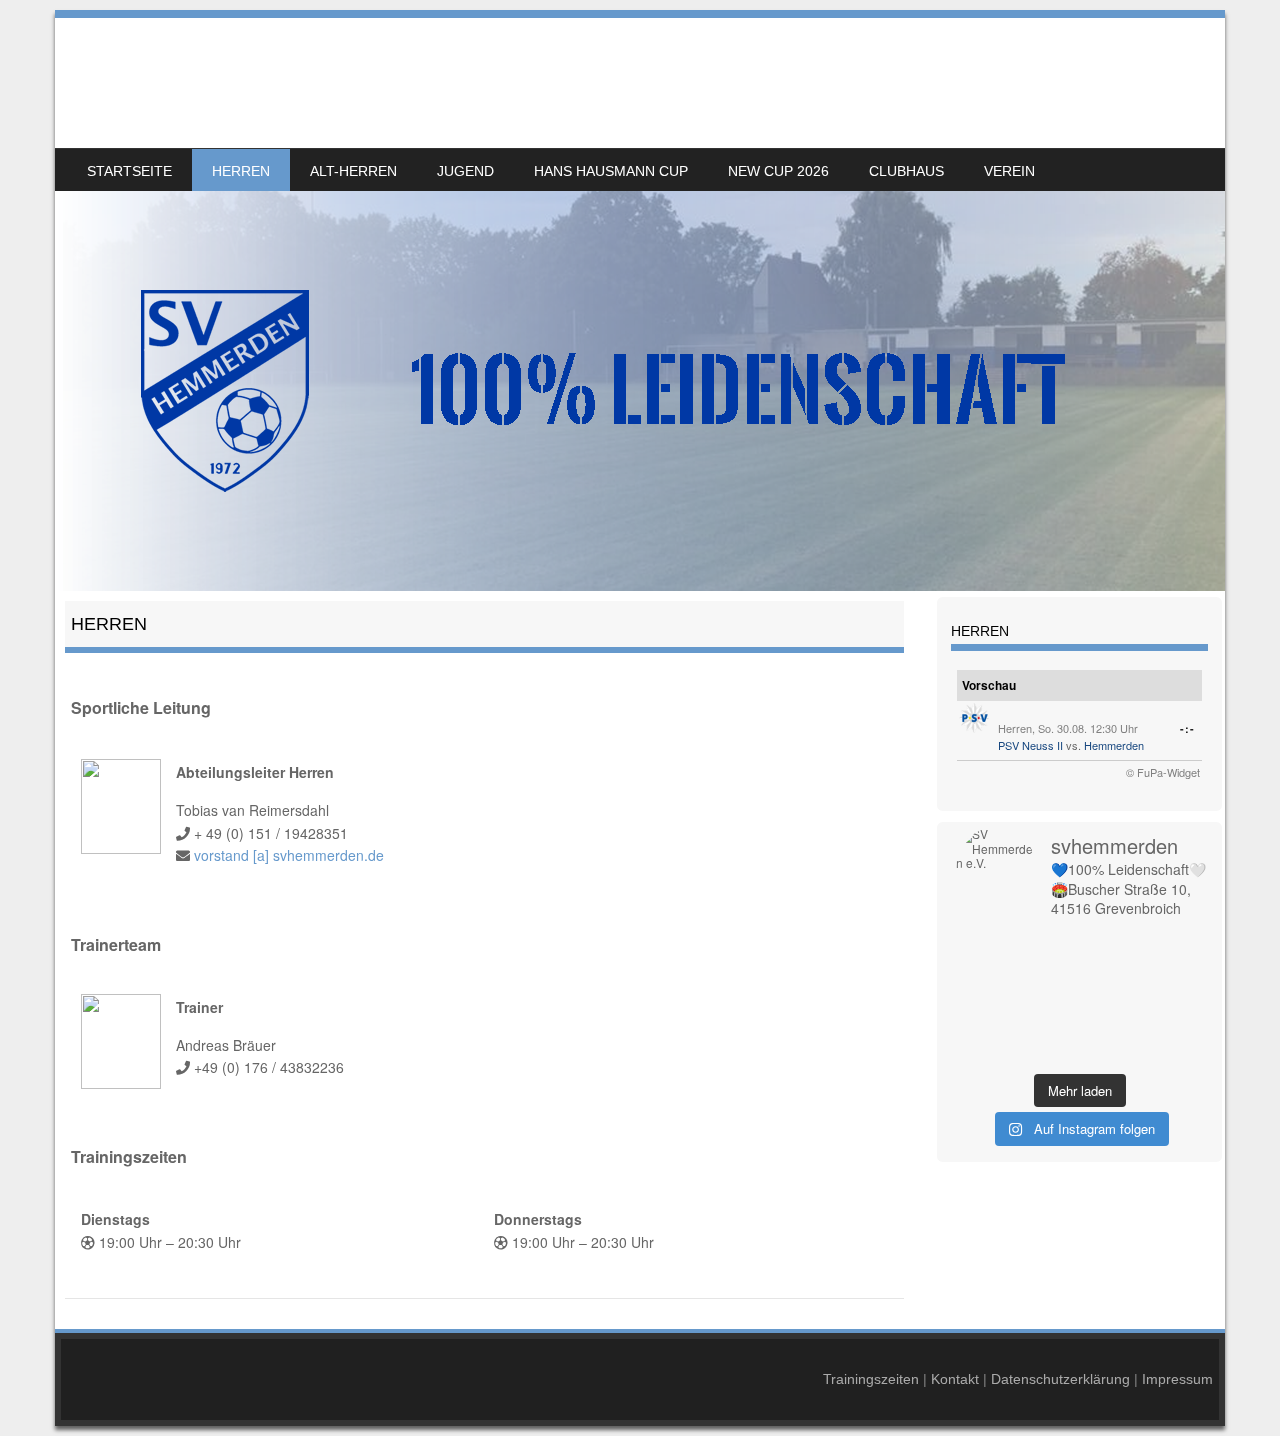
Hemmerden (1114, 745)
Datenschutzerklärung (1060, 1379)
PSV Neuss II (1030, 745)
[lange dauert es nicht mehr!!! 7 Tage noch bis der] (1049, 1051)
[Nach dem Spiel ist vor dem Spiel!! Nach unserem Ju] (1111, 947)
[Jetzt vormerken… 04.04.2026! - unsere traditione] (1111, 973)
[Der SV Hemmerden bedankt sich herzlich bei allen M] (987, 999)
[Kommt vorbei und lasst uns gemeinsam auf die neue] (1049, 947)
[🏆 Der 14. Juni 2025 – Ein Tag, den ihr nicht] (1172, 1051)
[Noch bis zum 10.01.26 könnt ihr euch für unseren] (1172, 973)
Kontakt (955, 1379)
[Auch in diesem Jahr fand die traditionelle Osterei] (987, 973)
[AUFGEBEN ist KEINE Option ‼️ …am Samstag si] (1111, 1051)
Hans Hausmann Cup (611, 171)
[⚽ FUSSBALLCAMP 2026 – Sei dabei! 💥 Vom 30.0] (1049, 1025)
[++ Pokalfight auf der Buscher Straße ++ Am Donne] (1172, 1025)
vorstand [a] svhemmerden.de (289, 855)
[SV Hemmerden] (640, 304)
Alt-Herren (353, 171)
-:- (1187, 728)
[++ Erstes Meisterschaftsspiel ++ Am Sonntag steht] (1111, 1025)
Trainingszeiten (871, 1379)
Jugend (465, 171)
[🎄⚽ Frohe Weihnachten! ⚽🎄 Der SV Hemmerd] (1049, 999)
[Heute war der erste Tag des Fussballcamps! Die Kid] (1049, 973)
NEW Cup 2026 (778, 171)
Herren (241, 171)
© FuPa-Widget (1163, 772)
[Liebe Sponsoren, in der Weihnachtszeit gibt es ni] (1172, 999)
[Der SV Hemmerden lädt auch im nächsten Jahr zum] (987, 1025)
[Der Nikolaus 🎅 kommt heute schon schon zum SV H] (1111, 999)
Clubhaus (906, 171)
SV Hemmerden (197, 67)
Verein (1009, 171)
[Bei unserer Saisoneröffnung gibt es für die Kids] (987, 947)
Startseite (129, 171)
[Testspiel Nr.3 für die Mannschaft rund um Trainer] (987, 1051)
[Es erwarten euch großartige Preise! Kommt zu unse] (1172, 947)
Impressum (1177, 1379)
